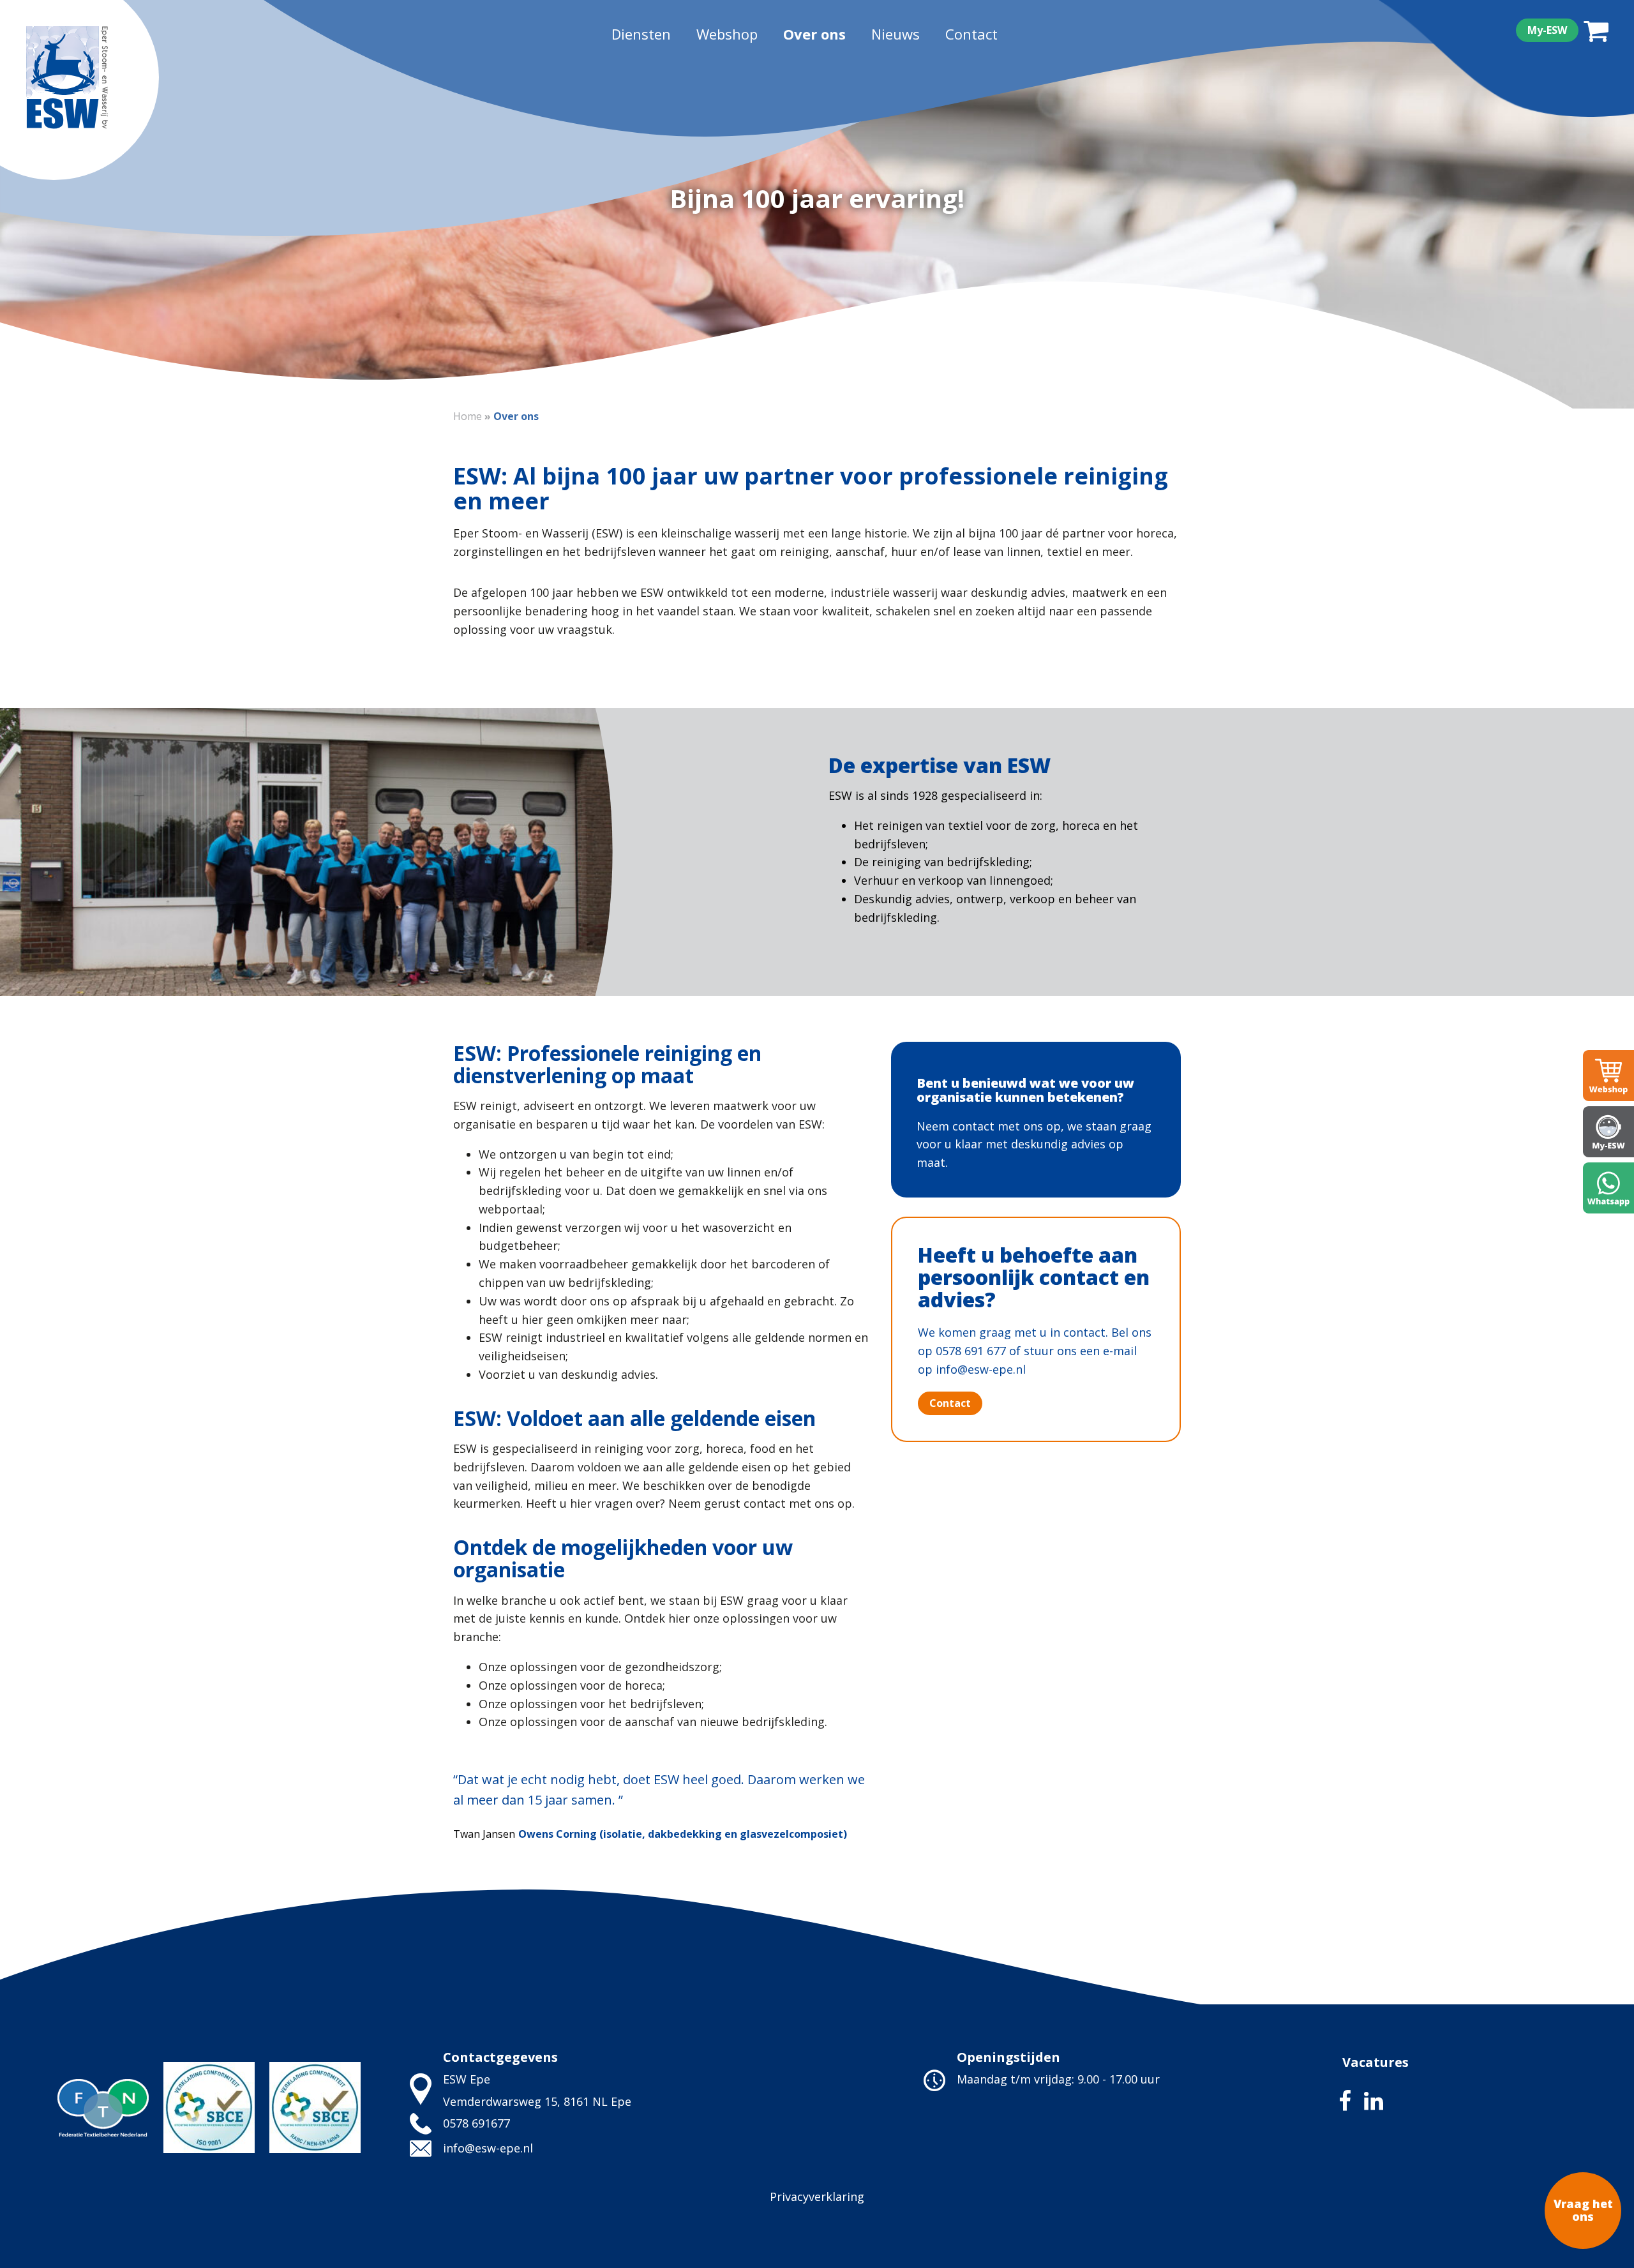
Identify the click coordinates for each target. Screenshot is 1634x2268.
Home (468, 416)
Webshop (727, 34)
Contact (971, 34)
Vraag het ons (1583, 2210)
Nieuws (896, 34)
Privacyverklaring (817, 2197)
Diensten (641, 34)
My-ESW (1547, 30)
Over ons (814, 34)
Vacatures (1375, 2062)
